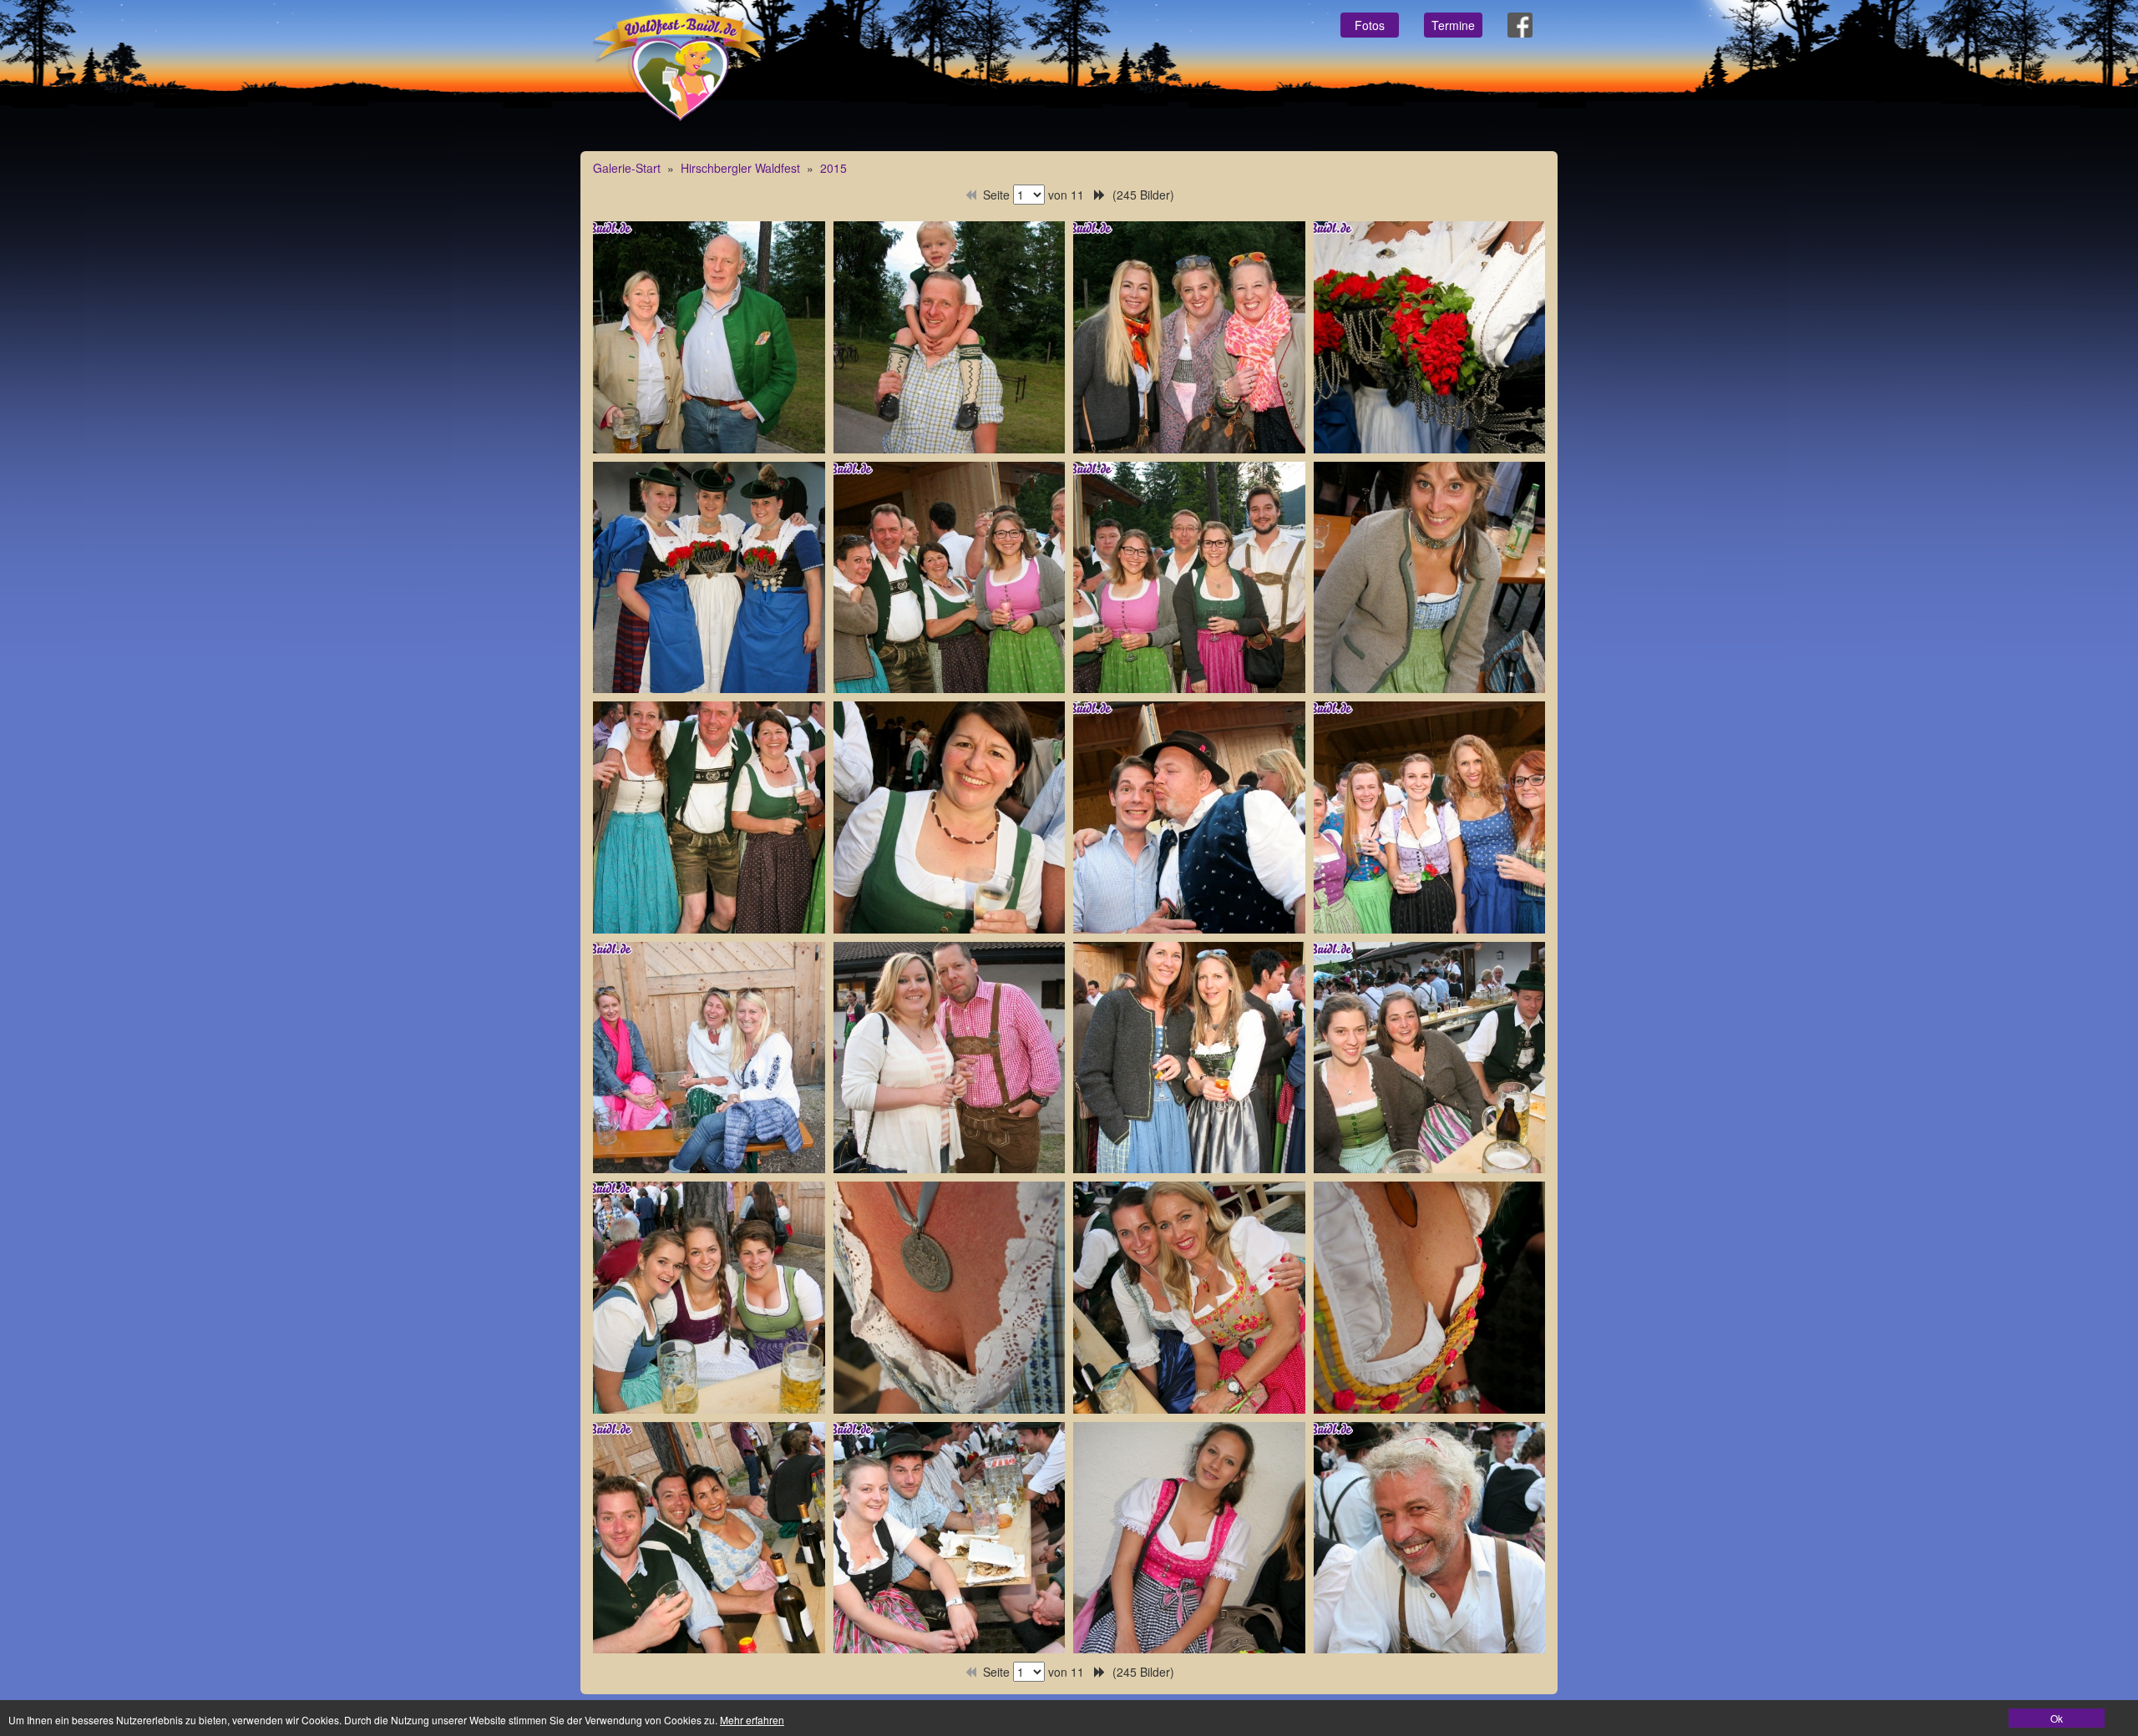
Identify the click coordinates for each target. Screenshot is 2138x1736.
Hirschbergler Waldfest (740, 168)
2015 (833, 168)
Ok (2057, 1718)
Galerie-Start (627, 168)
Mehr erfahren (752, 1720)
